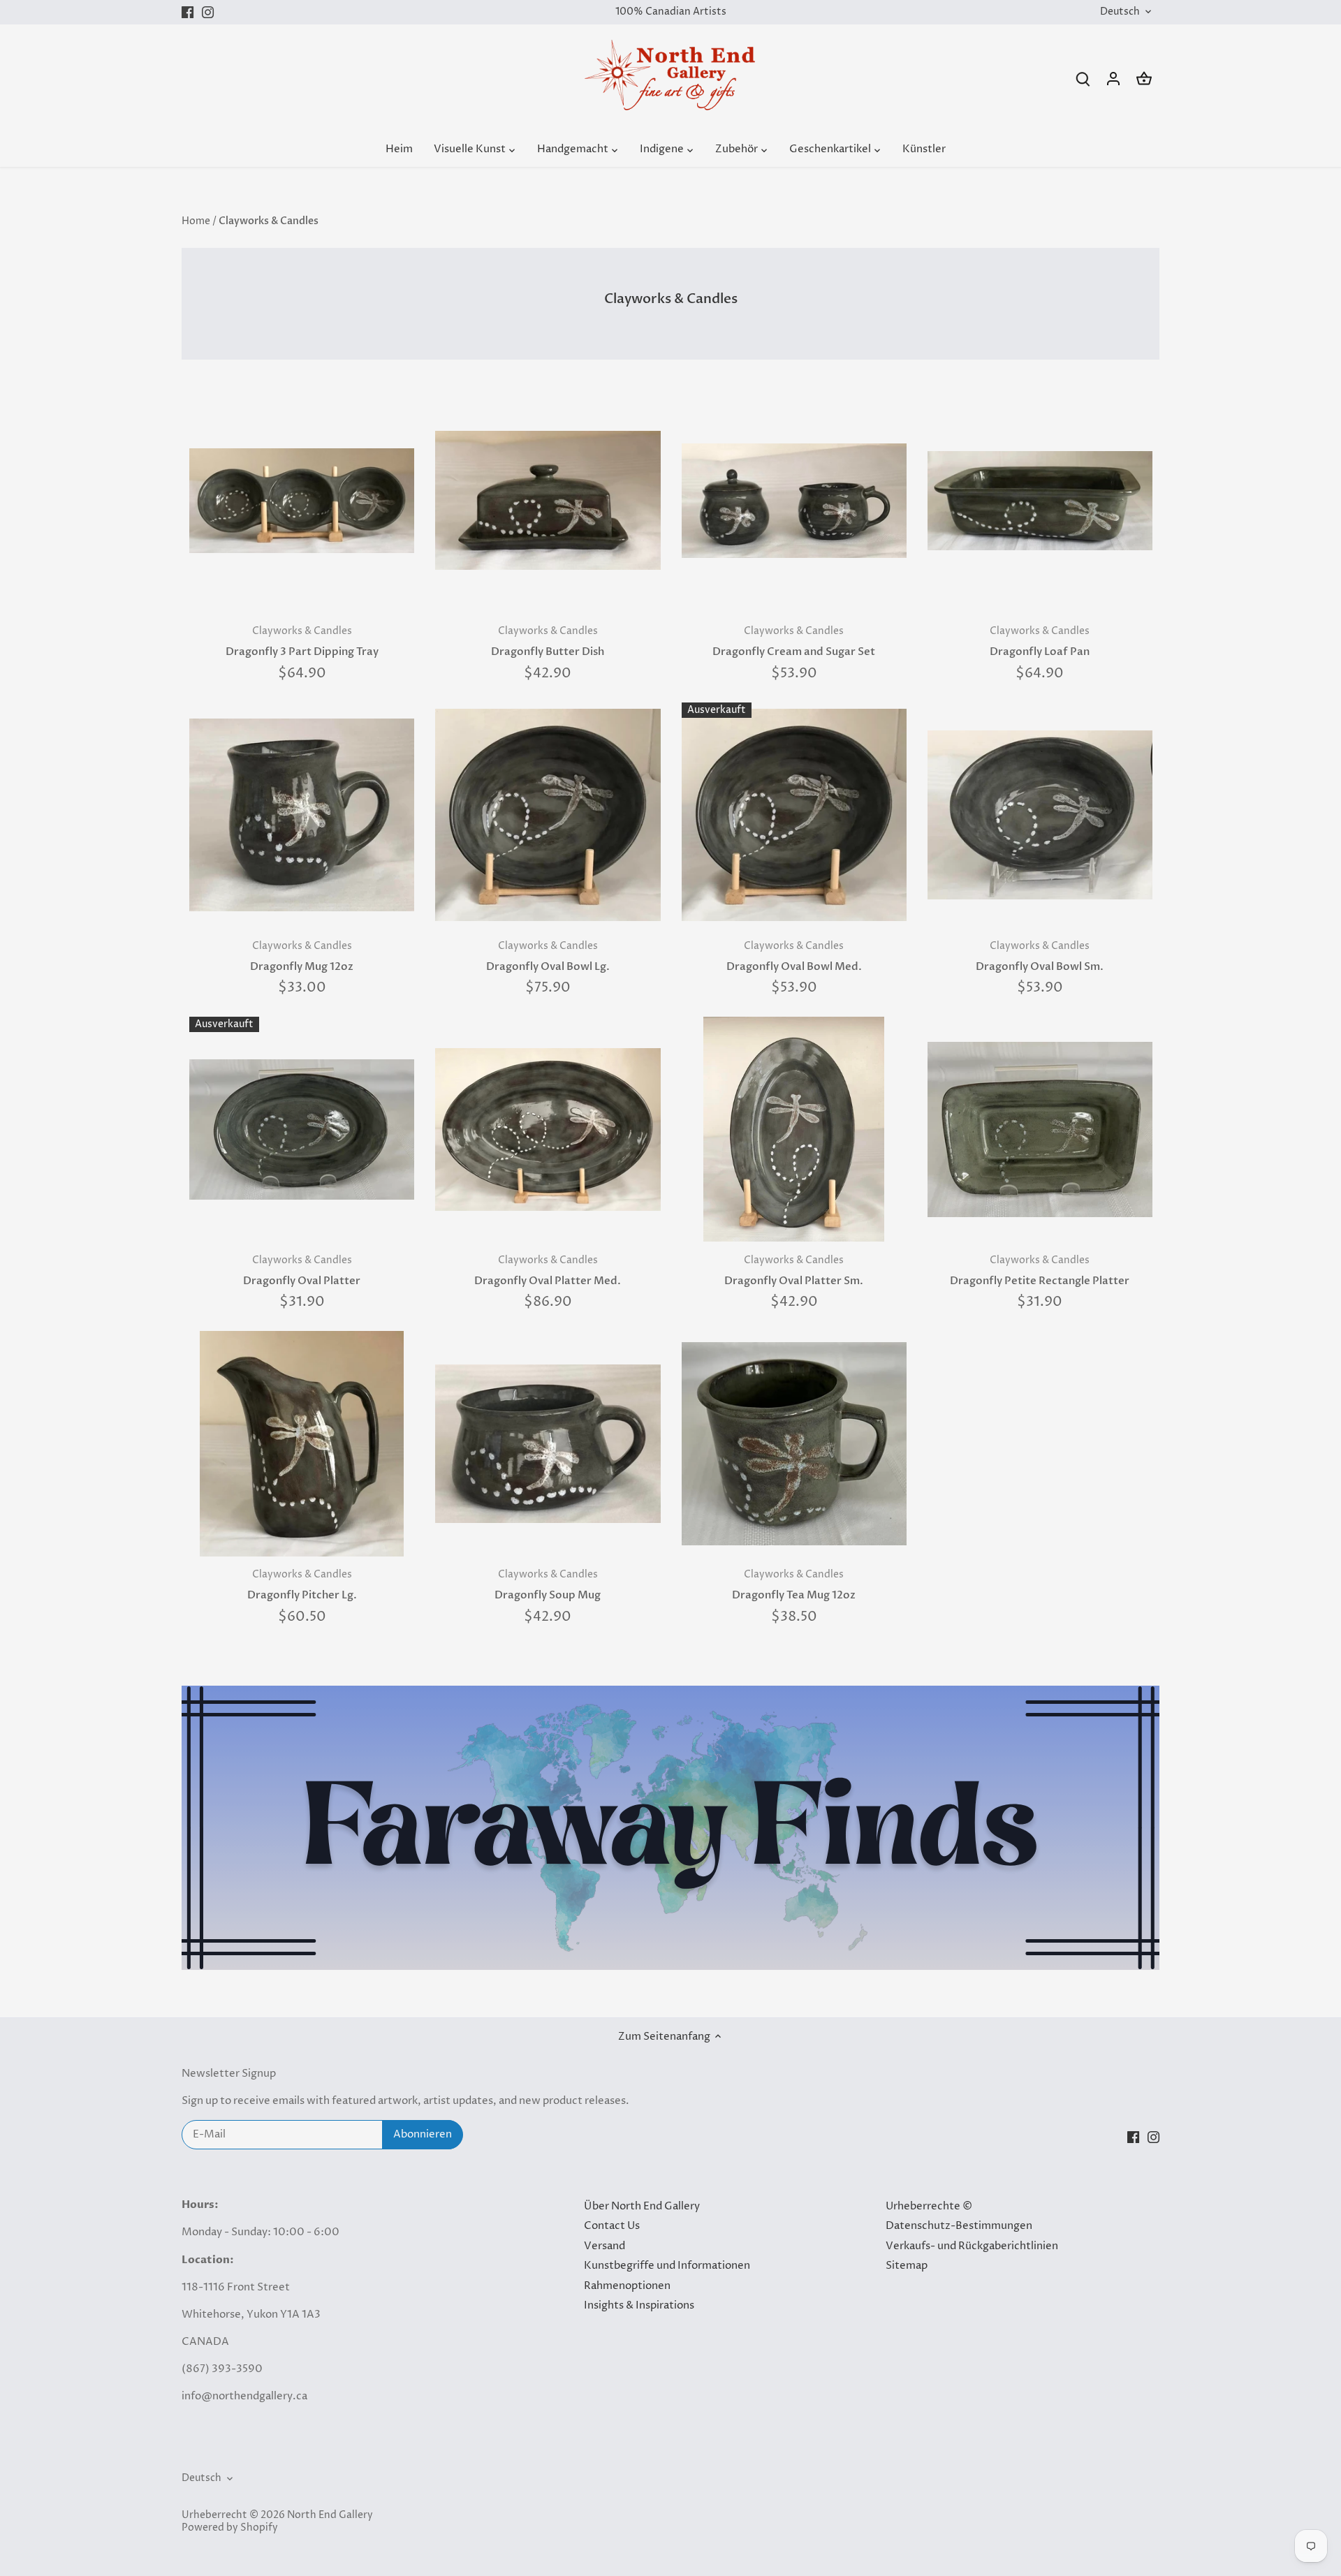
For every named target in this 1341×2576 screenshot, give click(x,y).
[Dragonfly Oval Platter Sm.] (794, 1129)
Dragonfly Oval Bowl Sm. (1040, 957)
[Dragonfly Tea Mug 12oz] (794, 1443)
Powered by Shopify (230, 2528)
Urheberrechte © (929, 2206)
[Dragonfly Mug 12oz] (302, 815)
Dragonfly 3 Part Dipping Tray (302, 642)
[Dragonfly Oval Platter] (302, 1129)
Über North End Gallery (642, 2206)
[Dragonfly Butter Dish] (548, 501)
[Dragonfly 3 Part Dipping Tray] (302, 501)
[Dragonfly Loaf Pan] (1040, 501)
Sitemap (907, 2266)
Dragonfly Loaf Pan (1040, 642)
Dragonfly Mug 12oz (302, 957)
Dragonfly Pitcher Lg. (302, 1585)
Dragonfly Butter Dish (548, 642)
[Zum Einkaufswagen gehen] (1144, 79)
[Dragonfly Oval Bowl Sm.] (1040, 815)
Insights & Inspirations (639, 2305)
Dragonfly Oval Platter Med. (548, 1271)
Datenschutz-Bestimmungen (959, 2226)
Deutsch (1120, 12)
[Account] (1113, 79)
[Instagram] (208, 12)
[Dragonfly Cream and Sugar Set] (794, 501)
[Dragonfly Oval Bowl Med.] (794, 815)
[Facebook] (188, 12)
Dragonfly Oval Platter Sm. (794, 1271)
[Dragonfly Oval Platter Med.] (548, 1129)
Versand (604, 2246)
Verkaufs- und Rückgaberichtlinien (972, 2246)
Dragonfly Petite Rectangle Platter (1040, 1271)
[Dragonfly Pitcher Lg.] (302, 1443)
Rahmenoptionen (627, 2286)
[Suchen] (1083, 79)
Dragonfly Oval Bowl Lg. (548, 957)
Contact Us (612, 2226)
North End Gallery (330, 2515)
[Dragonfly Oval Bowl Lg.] (548, 815)
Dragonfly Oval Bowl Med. (794, 957)
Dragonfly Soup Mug (548, 1585)
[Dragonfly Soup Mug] (548, 1443)
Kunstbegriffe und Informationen (667, 2266)
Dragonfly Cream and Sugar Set (794, 642)
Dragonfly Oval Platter (302, 1271)
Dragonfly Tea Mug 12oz (794, 1585)
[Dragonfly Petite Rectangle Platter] (1040, 1129)
